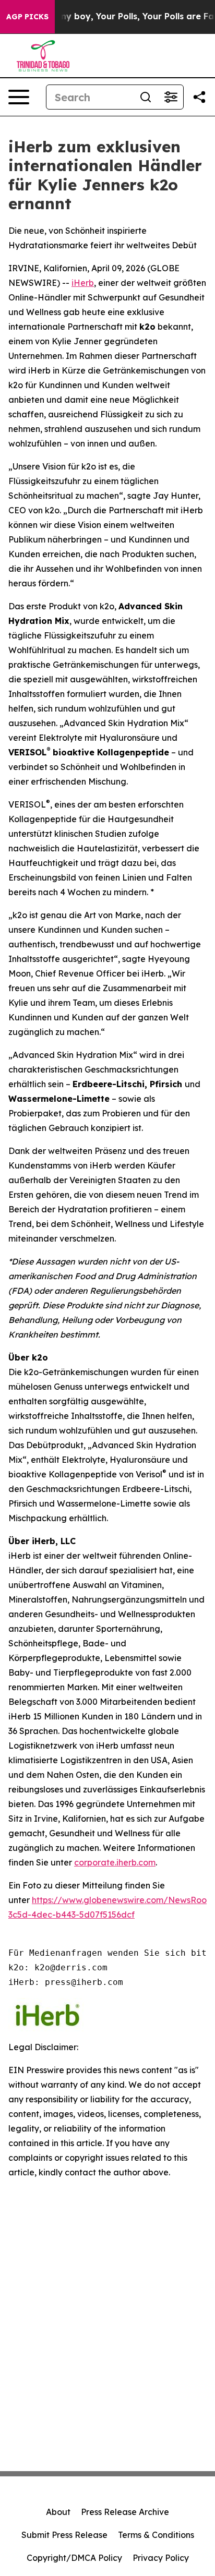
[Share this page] (199, 97)
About (58, 2512)
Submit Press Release (64, 2535)
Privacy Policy (161, 2558)
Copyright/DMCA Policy (74, 2558)
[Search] (146, 97)
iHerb (83, 283)
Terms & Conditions (156, 2535)
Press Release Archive (125, 2512)
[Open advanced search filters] (171, 97)
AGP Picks (27, 17)
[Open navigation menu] (19, 97)
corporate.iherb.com (115, 1862)
